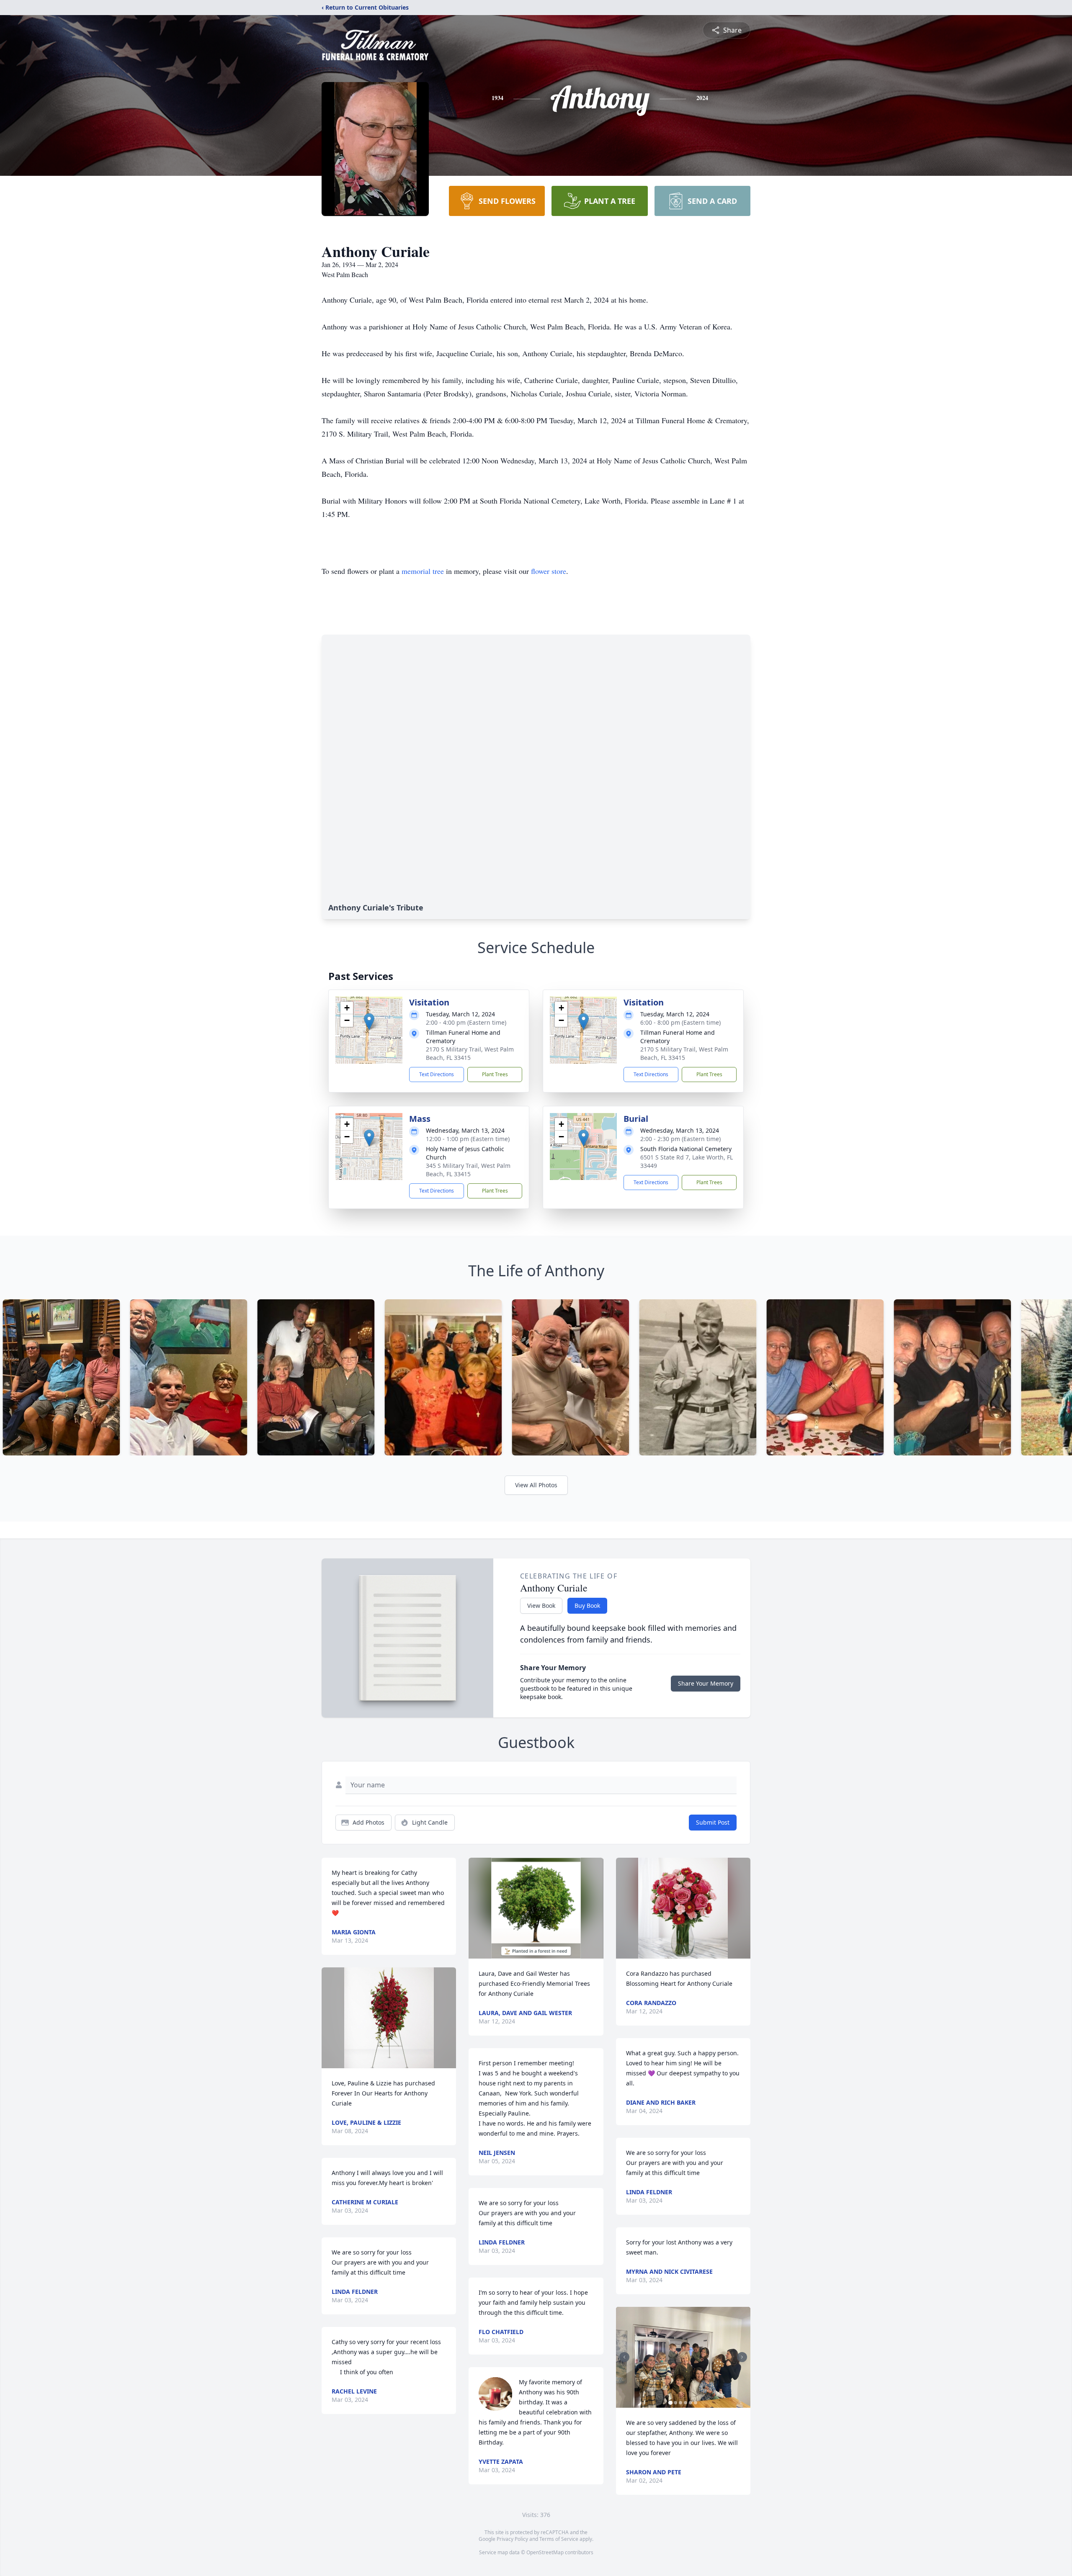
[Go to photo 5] (691, 2403)
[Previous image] (624, 2357)
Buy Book (587, 1606)
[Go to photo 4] (685, 2403)
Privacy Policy (512, 2539)
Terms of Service (559, 2539)
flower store (549, 571)
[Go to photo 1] (670, 2403)
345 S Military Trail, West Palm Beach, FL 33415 (468, 1170)
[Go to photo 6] (696, 2403)
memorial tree (423, 571)
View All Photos (536, 1485)
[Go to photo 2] (675, 2403)
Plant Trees (495, 1074)
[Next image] (742, 2357)
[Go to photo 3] (680, 2403)
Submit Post (713, 1822)
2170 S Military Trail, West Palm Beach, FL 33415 (470, 1053)
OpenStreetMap (545, 2552)
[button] (369, 1022)
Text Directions (437, 1074)
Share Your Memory (706, 1683)
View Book (541, 1606)
